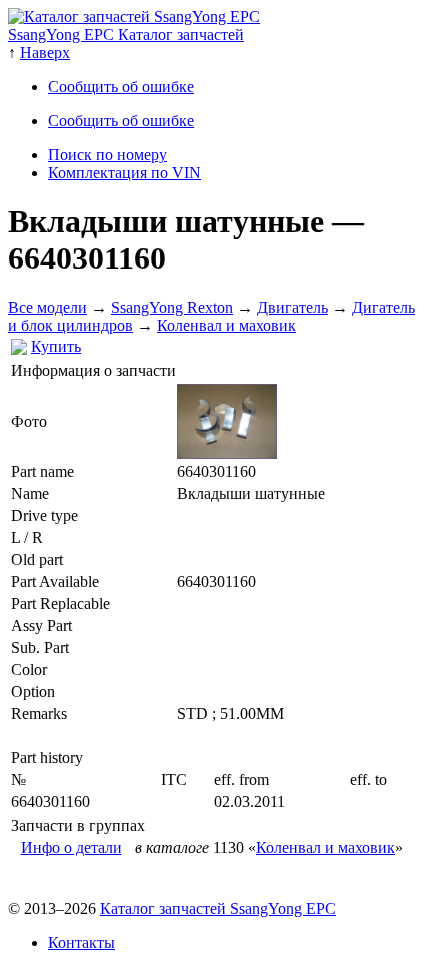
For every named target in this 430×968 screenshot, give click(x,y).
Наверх (45, 52)
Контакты (81, 942)
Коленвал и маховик (226, 325)
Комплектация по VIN (124, 172)
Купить (56, 346)
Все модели (47, 307)
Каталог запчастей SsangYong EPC (218, 908)
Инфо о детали (71, 847)
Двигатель (292, 307)
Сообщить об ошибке (121, 86)
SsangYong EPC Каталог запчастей (126, 34)
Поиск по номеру (107, 154)
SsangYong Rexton (172, 307)
